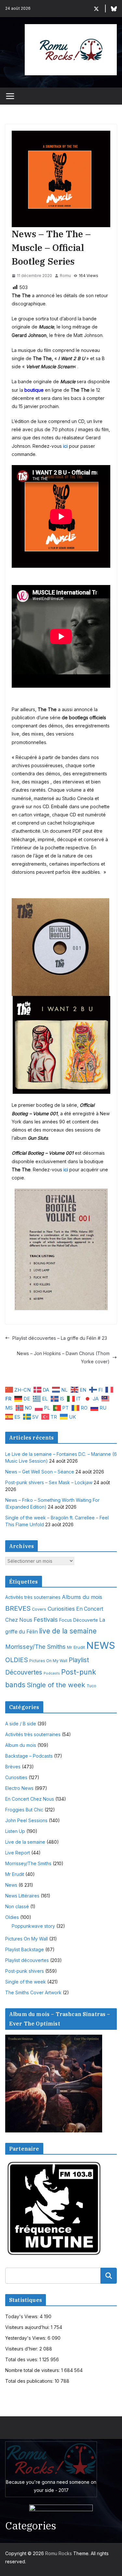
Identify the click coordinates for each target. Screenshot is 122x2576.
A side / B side (21, 1724)
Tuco (91, 1686)
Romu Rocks (59, 2553)
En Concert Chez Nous (30, 1799)
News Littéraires (22, 1896)
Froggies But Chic (24, 1810)
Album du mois (21, 1745)
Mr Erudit (76, 1647)
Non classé (17, 1906)
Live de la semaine (25, 1842)
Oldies (12, 1917)
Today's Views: (22, 2316)
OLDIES (17, 1660)
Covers (39, 1609)
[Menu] (10, 96)
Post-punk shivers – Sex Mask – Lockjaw (49, 1482)
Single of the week (56, 1685)
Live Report (18, 1853)
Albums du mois (82, 1597)
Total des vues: (22, 2359)
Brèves (13, 1767)
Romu (65, 276)
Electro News (19, 1788)
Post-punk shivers (25, 1971)
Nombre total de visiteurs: (33, 2370)
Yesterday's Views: (26, 2338)
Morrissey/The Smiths (35, 1647)
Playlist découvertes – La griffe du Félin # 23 (60, 1338)
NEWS (101, 1645)
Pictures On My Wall (48, 1661)
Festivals (46, 1619)
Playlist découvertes (27, 1960)
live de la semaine (68, 1631)
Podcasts (52, 1673)
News (11, 1885)
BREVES (18, 1608)
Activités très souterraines (33, 1597)
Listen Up (15, 1831)
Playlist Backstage (25, 1949)
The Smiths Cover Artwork (33, 1992)
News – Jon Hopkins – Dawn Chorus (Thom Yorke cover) (63, 1357)
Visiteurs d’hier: (22, 2349)
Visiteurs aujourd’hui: (28, 2327)
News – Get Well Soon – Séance (40, 1472)
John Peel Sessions (26, 1820)
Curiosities (61, 1609)
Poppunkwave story (33, 1926)
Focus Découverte (79, 1620)
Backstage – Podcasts (29, 1756)
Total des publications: (30, 2381)
